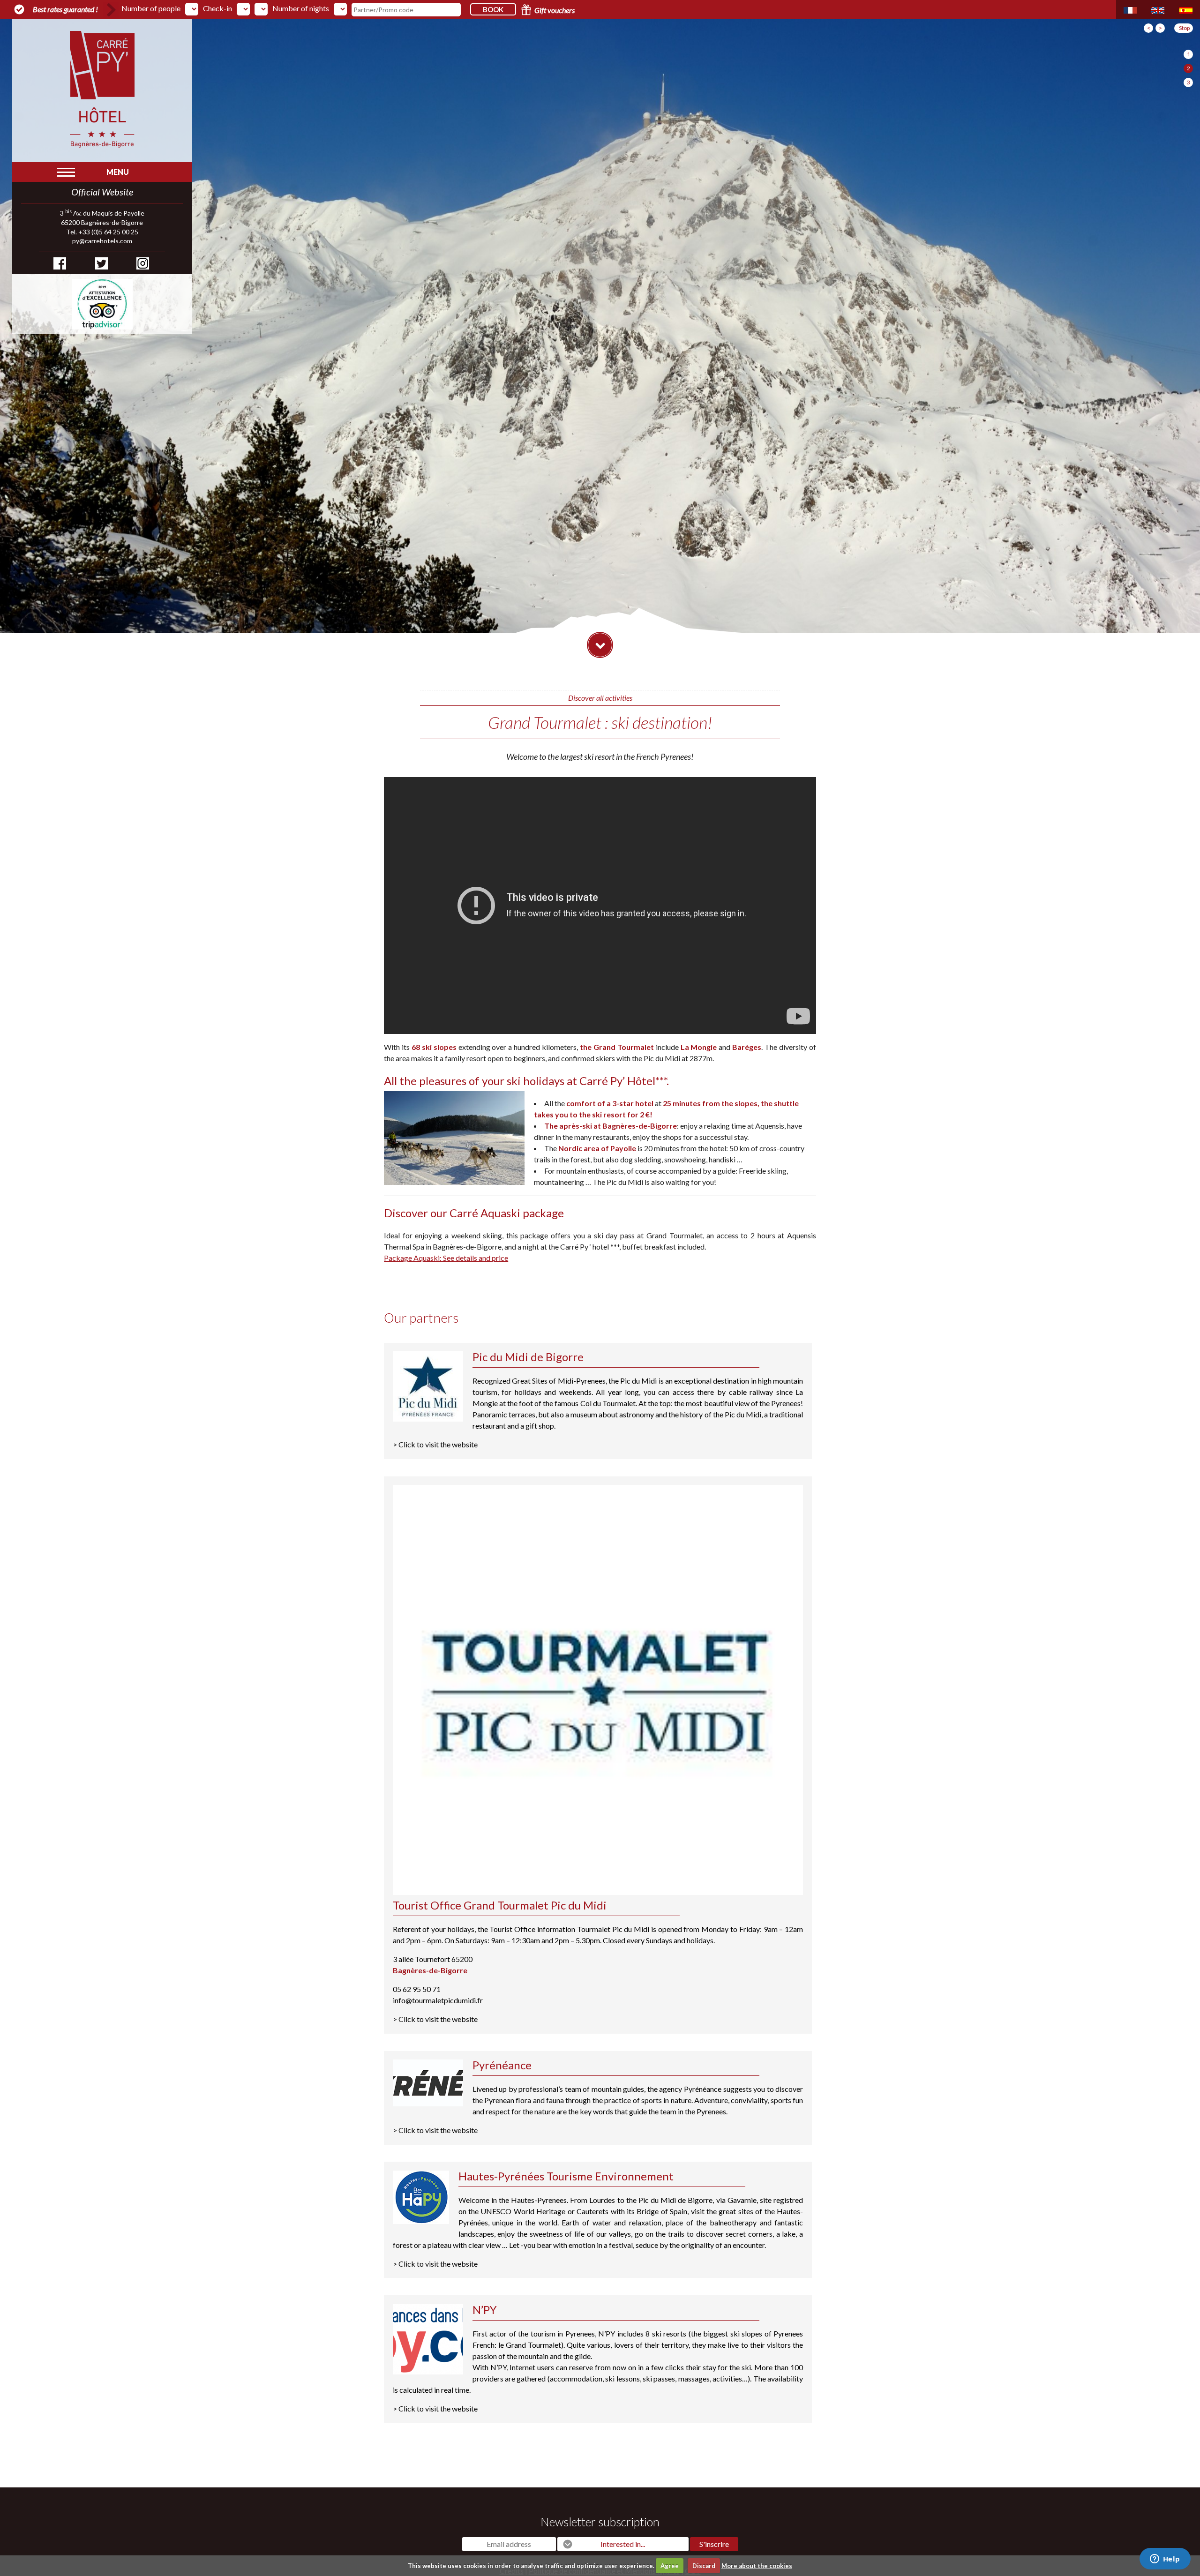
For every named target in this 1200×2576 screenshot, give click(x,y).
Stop (1184, 28)
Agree (670, 2566)
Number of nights (301, 8)
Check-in (217, 8)
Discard (704, 2566)
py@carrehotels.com (102, 241)
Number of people (151, 8)
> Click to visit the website (598, 1399)
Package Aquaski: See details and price (446, 1258)
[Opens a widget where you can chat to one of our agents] (1165, 2560)
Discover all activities (600, 698)
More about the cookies (757, 2566)
